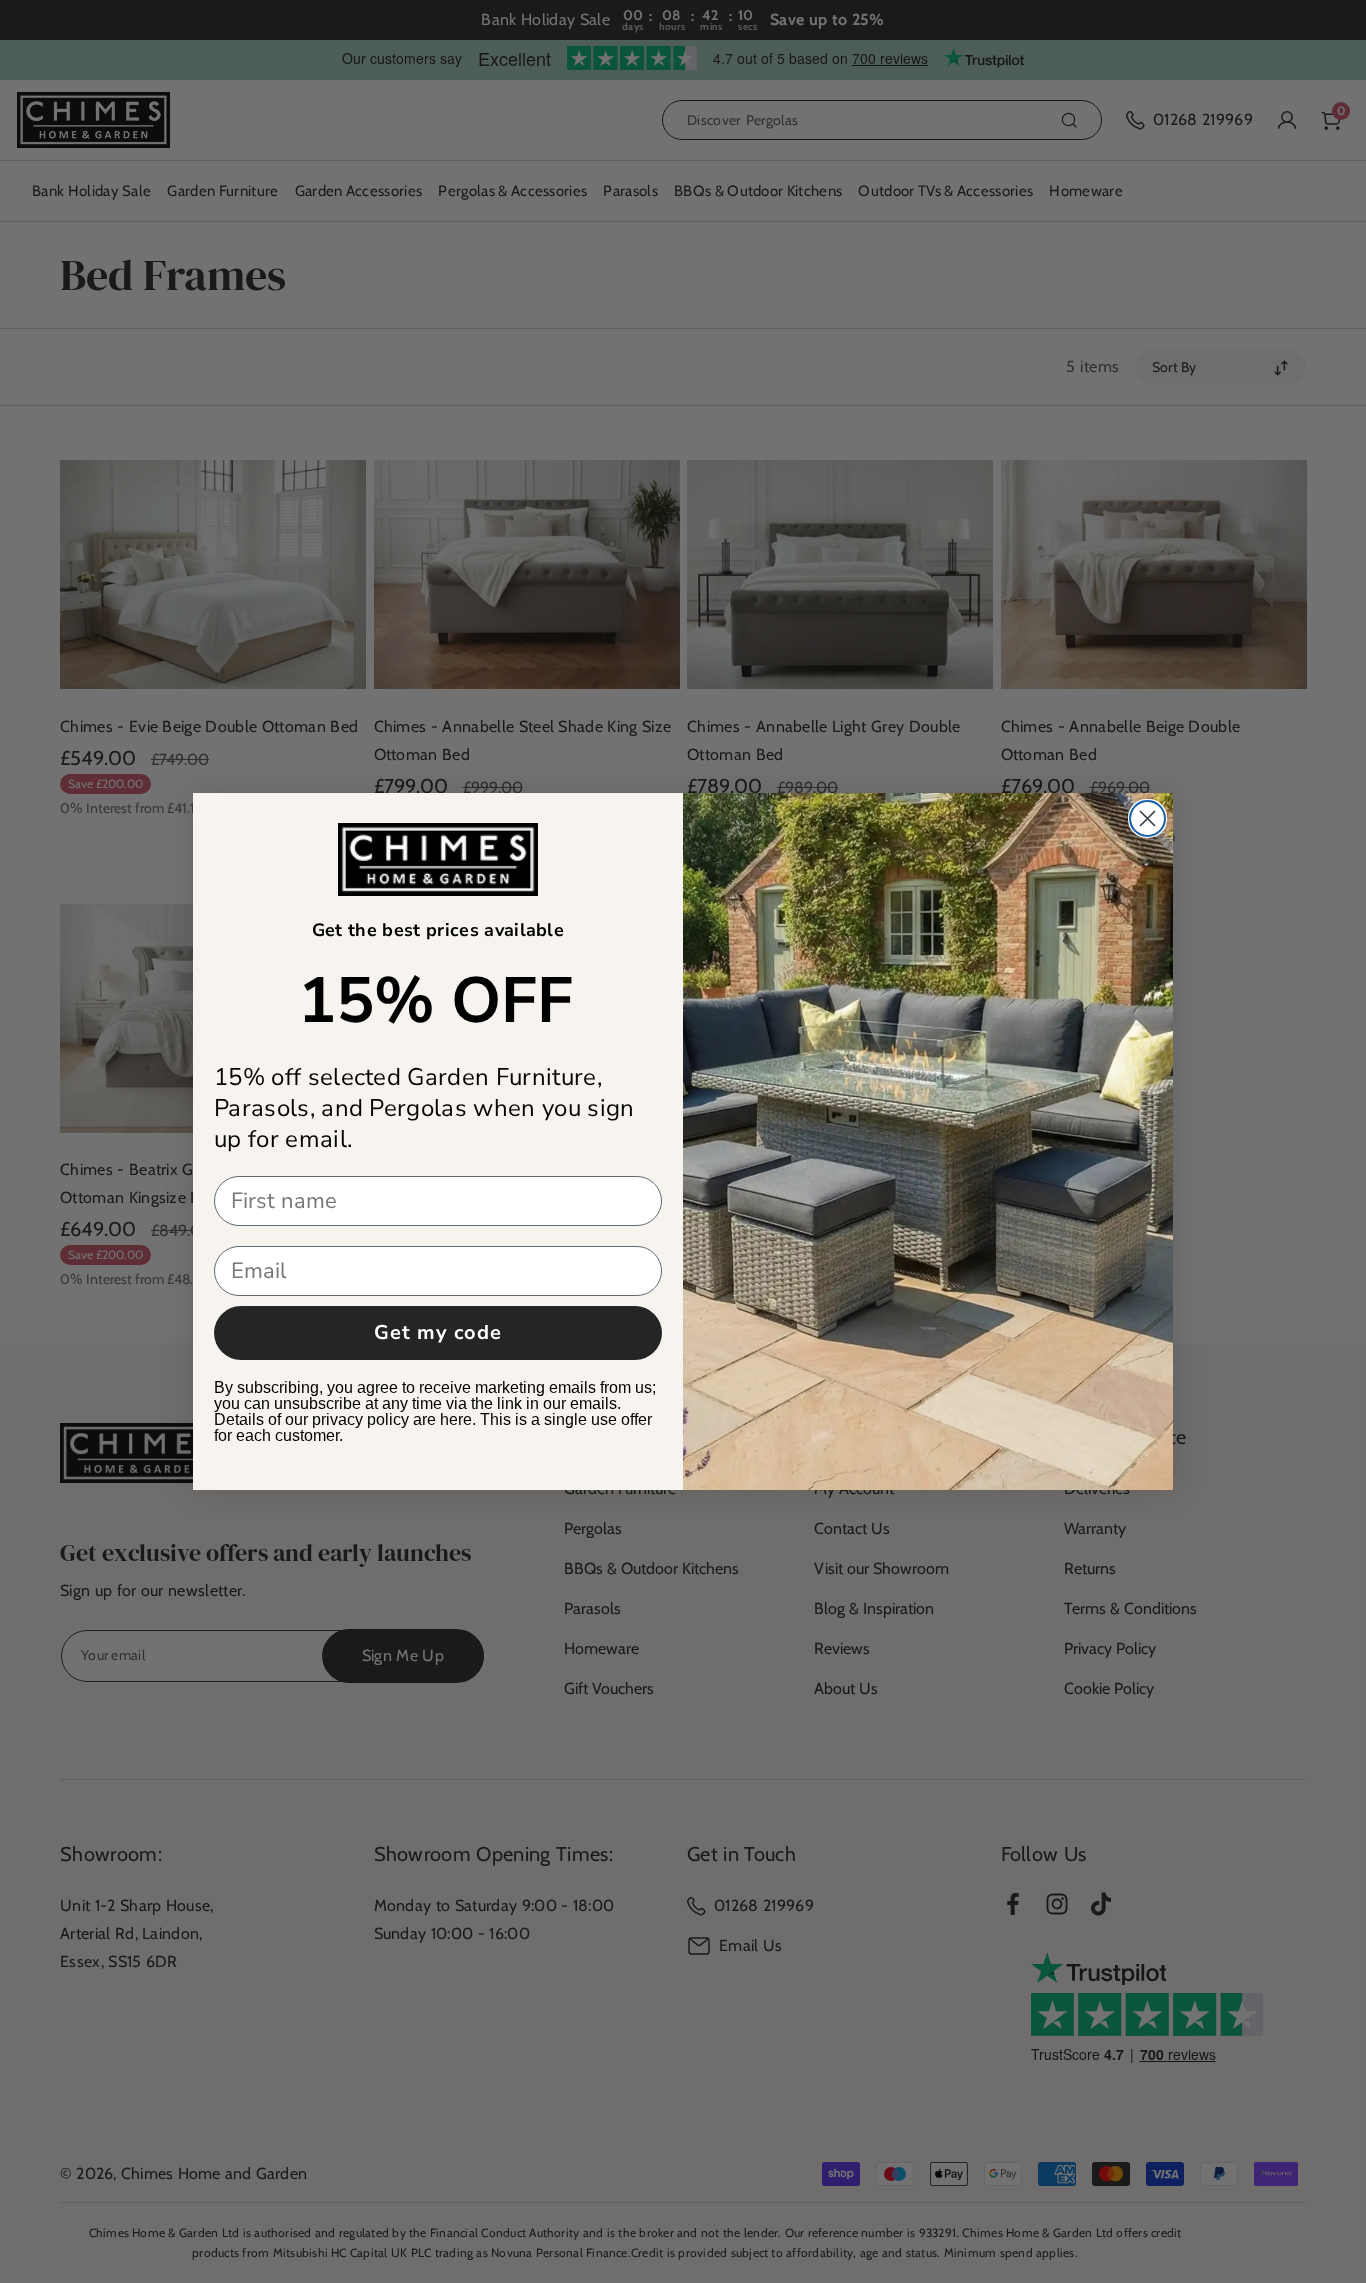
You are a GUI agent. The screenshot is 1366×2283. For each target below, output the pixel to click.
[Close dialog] (1147, 818)
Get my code (438, 1332)
